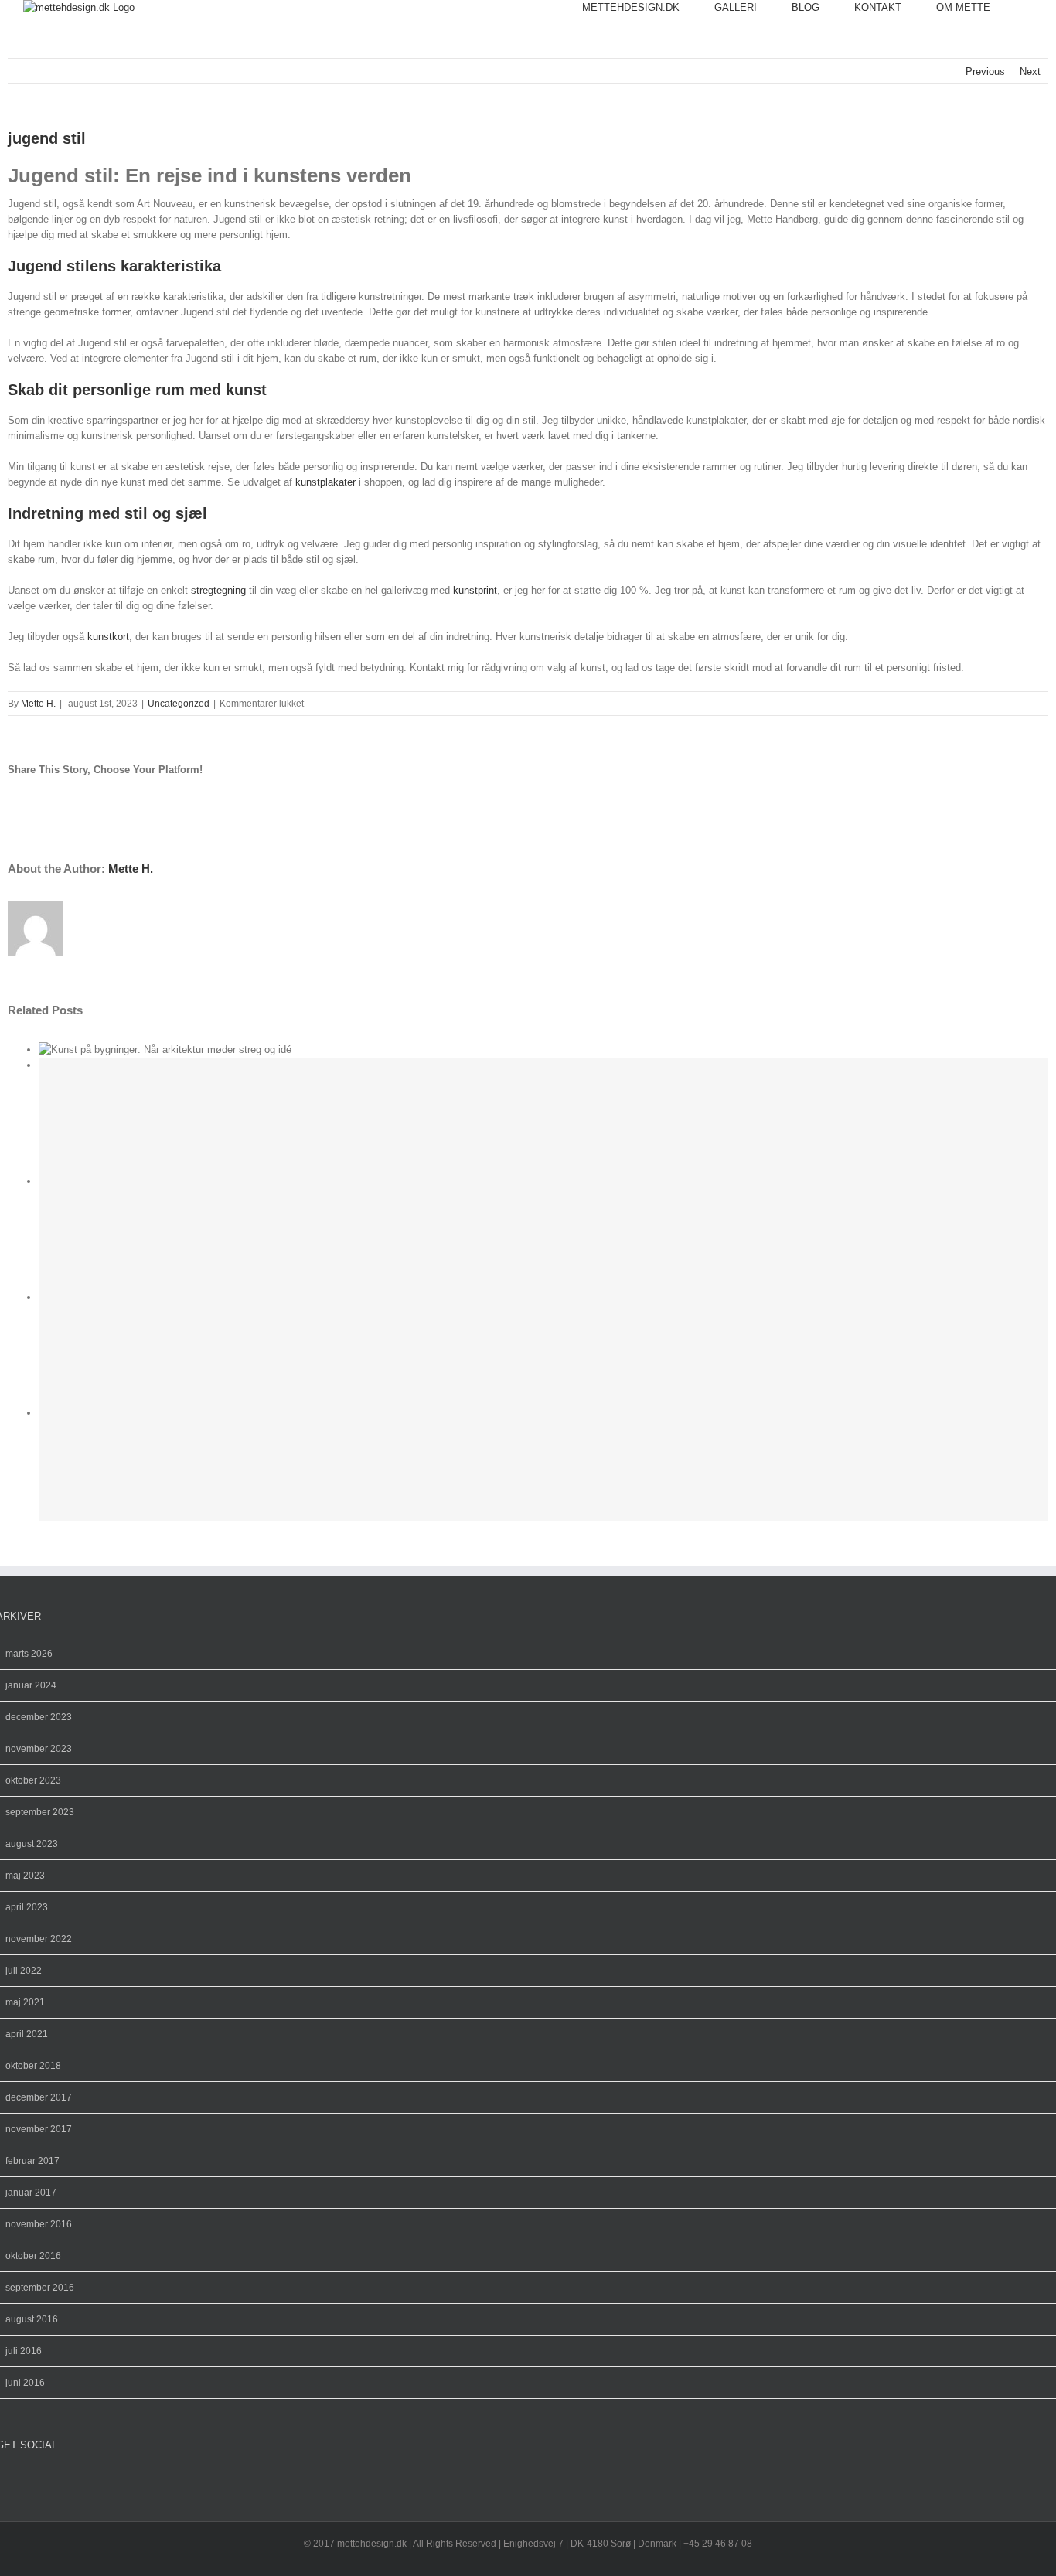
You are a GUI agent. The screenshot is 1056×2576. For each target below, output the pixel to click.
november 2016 (39, 2224)
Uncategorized (179, 704)
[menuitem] (648, 8)
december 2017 (39, 2097)
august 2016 (32, 2319)
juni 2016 (25, 2383)
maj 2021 (25, 2002)
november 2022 (39, 1939)
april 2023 (27, 1907)
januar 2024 (31, 1685)
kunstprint (475, 590)
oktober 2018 (33, 2066)
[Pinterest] (26, 2481)
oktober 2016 (33, 2256)
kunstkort (108, 637)
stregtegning (218, 590)
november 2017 (39, 2129)
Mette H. (38, 704)
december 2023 (39, 1717)
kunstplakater (325, 482)
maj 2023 (25, 1876)
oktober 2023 (33, 1780)
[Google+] (38, 2481)
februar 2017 (32, 2161)
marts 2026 (29, 1654)
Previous (985, 72)
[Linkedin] (50, 2481)
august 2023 (32, 1844)
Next (1030, 72)
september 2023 (40, 1812)
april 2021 (27, 2034)
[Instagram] (13, 2481)
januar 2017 (31, 2193)
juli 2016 (24, 2351)
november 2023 (39, 1749)
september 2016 (40, 2288)
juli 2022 (24, 1971)
